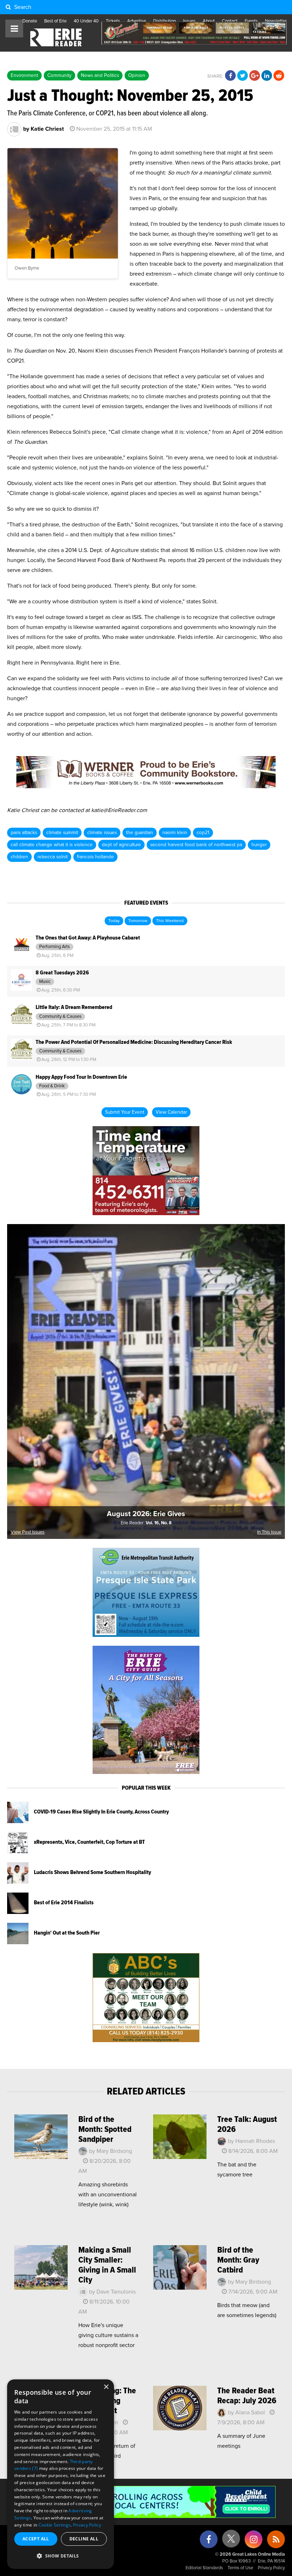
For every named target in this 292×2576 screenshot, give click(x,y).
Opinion (137, 76)
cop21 (203, 833)
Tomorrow (138, 921)
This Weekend (170, 921)
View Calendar (171, 1112)
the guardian (140, 833)
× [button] (106, 2387)
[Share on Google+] (255, 76)
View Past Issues (28, 1532)
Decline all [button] (84, 2539)
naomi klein (175, 833)
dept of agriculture (121, 845)
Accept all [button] (36, 2539)
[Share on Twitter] (243, 76)
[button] (61, 2556)
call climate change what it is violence (52, 845)
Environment (24, 76)
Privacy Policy (271, 2568)
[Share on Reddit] (279, 76)
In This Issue (269, 1532)
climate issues (102, 833)
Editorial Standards (204, 2568)
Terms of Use (240, 2568)
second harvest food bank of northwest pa (196, 845)
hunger (259, 845)
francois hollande (95, 857)
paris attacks (24, 833)
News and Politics (100, 76)
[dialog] (61, 2474)
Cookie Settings (55, 2525)
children (19, 857)
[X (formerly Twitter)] (231, 2541)
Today (114, 921)
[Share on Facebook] (230, 76)
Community (59, 76)
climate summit (62, 833)
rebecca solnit (53, 857)
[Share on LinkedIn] (267, 76)
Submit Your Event (125, 1112)
